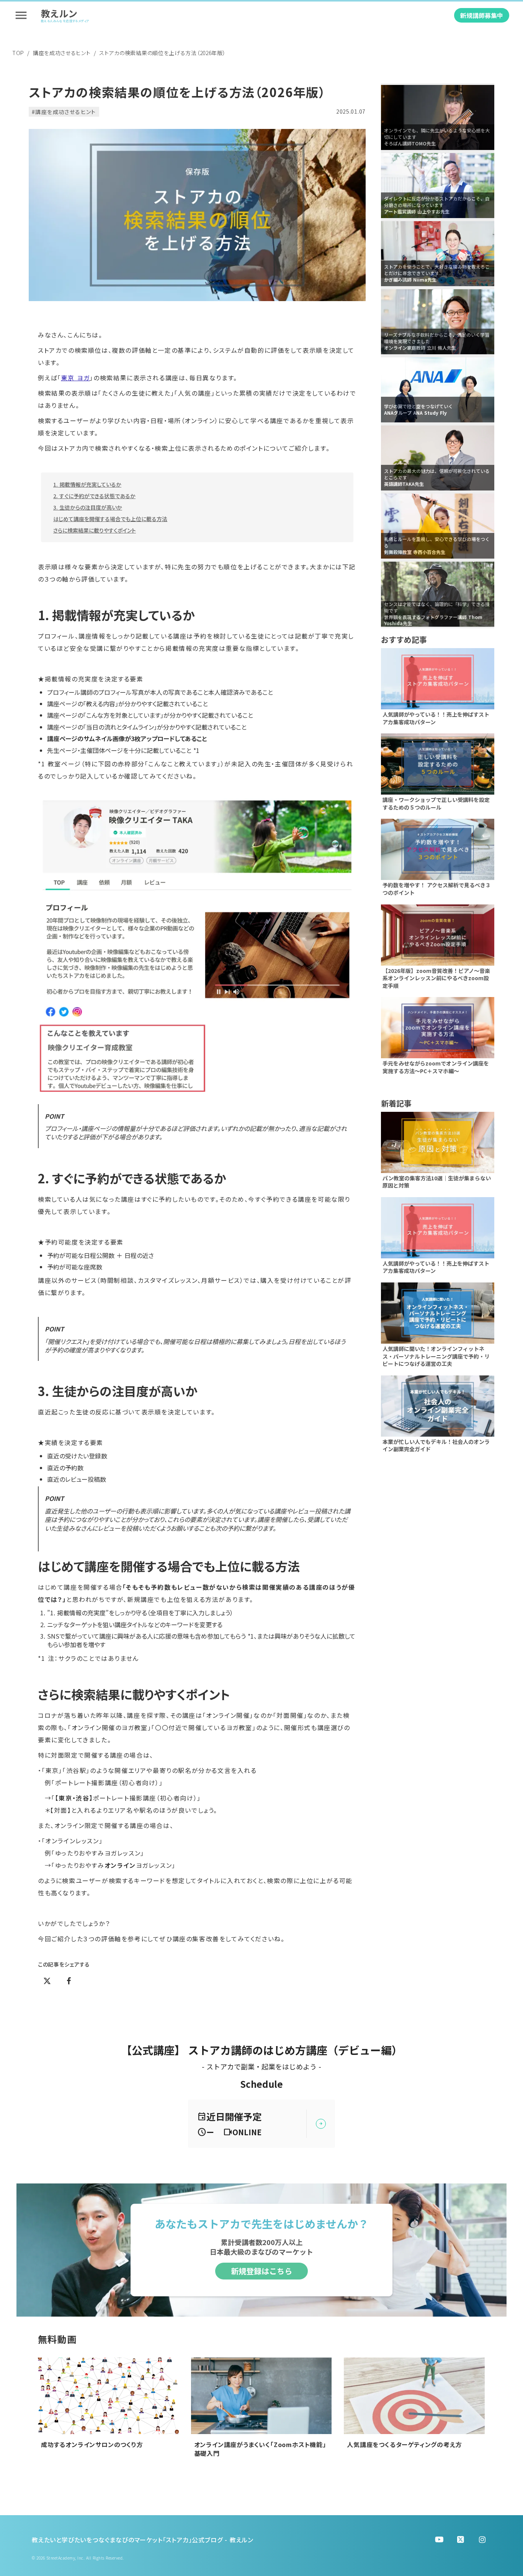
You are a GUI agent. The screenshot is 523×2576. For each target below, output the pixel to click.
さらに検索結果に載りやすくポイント (95, 530)
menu (21, 15)
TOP (18, 53)
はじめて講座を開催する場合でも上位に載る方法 (110, 519)
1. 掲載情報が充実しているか (87, 484)
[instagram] (482, 2540)
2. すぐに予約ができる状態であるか (94, 496)
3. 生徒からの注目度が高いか (88, 507)
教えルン (59, 14)
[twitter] (439, 2540)
